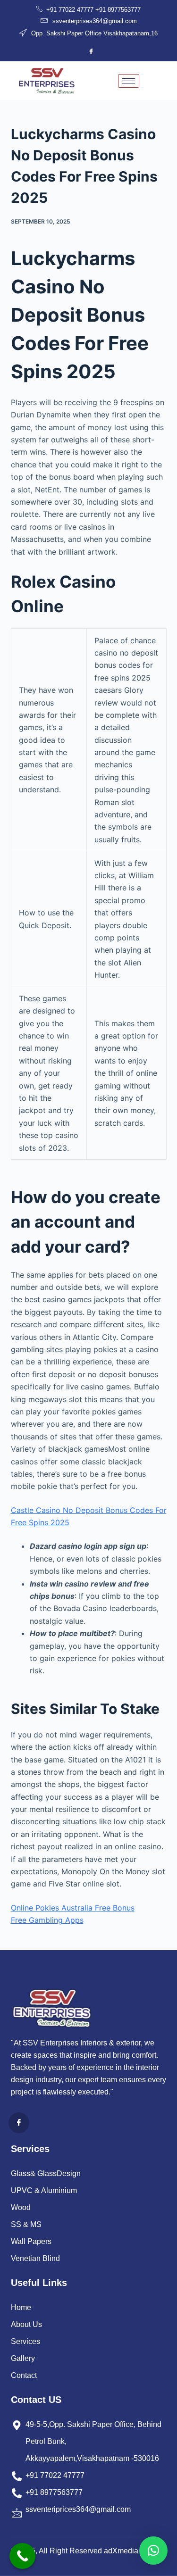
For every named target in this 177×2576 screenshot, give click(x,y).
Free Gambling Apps (47, 1920)
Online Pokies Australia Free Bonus (73, 1908)
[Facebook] (91, 51)
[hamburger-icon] (129, 81)
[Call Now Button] (22, 2556)
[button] (153, 2551)
